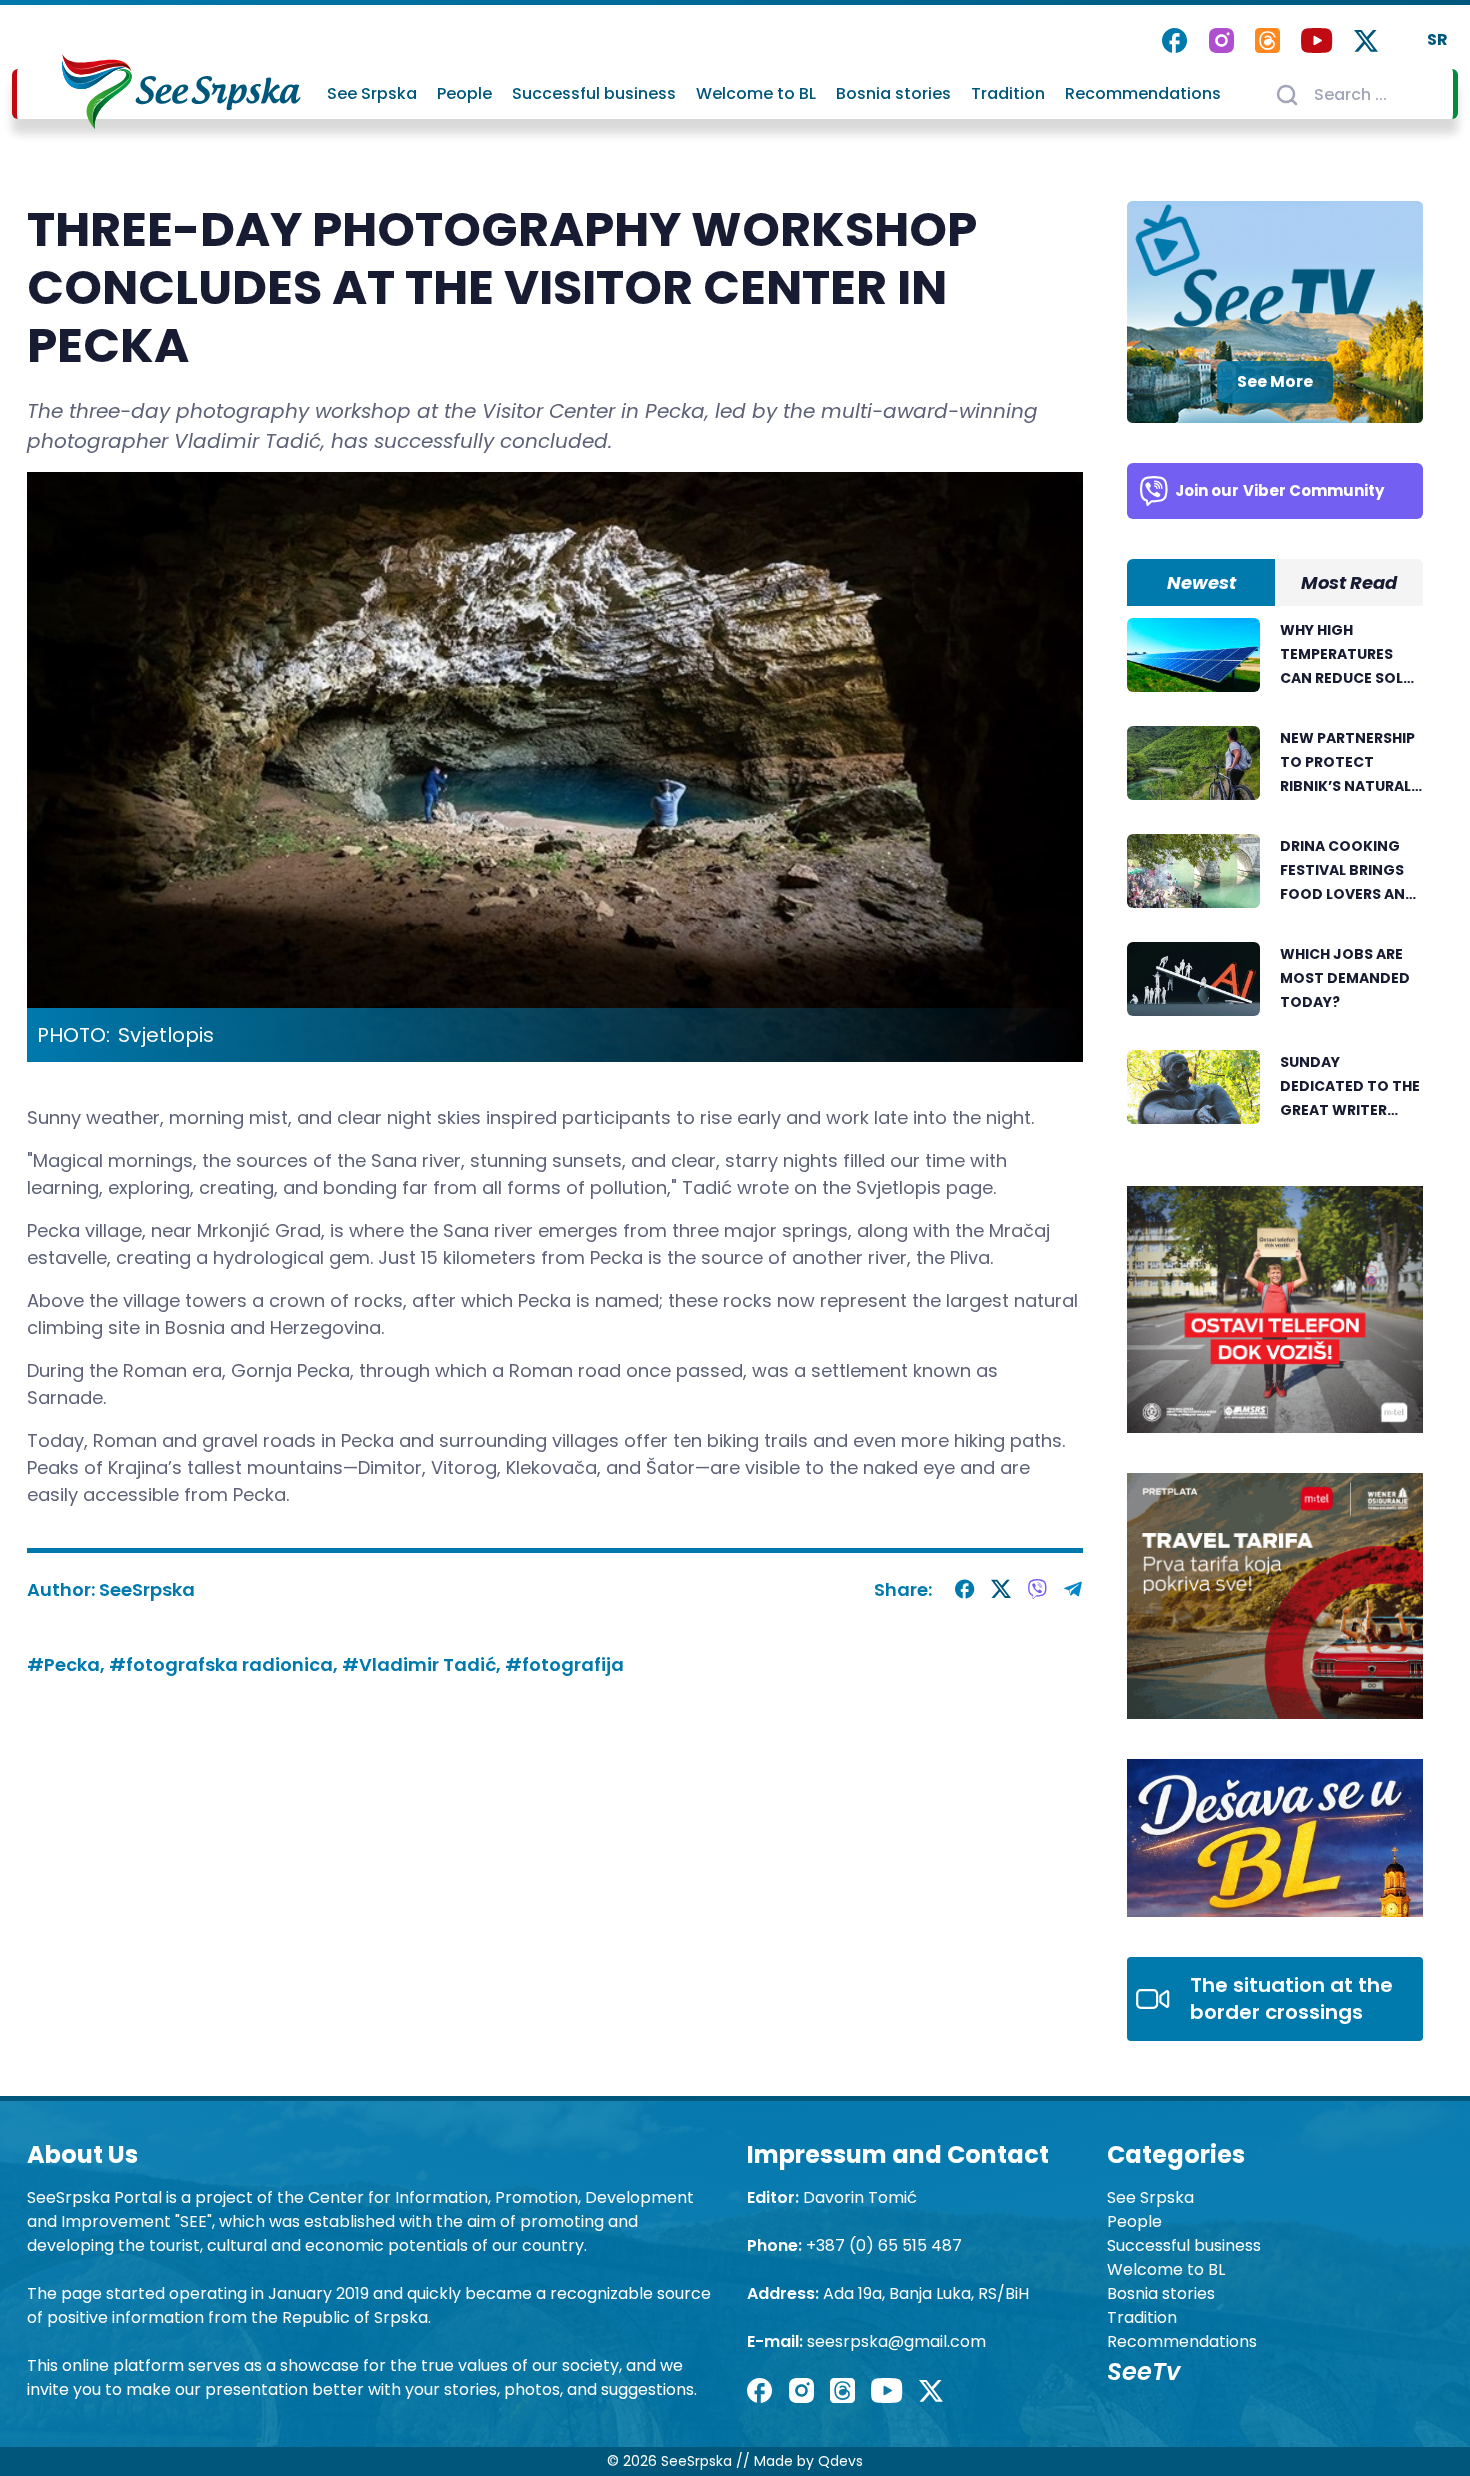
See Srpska (372, 93)
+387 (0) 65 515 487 (884, 2245)
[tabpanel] (1275, 882)
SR (1437, 39)
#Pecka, (68, 1664)
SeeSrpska (147, 1589)
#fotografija (564, 1664)
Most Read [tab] (1349, 582)
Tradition (1008, 93)
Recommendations (1143, 93)
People (464, 93)
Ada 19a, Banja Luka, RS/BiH (926, 2293)
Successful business (594, 93)
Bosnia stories (893, 93)
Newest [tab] (1201, 582)
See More (1275, 381)
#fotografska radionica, (225, 1664)
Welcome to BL (756, 93)
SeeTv (1143, 2371)
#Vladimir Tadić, (423, 1664)
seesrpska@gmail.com (896, 2341)
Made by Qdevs (808, 2461)
